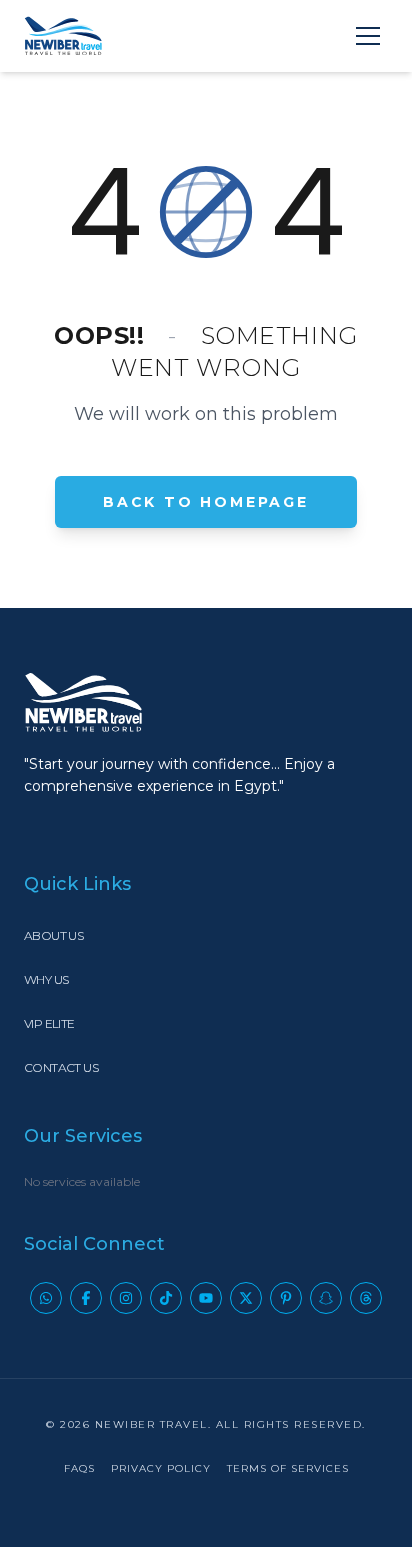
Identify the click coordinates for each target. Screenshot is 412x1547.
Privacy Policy (161, 1468)
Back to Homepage (206, 502)
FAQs (79, 1468)
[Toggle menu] (368, 36)
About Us (53, 935)
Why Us (46, 979)
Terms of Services (288, 1468)
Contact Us (61, 1067)
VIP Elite (49, 1023)
